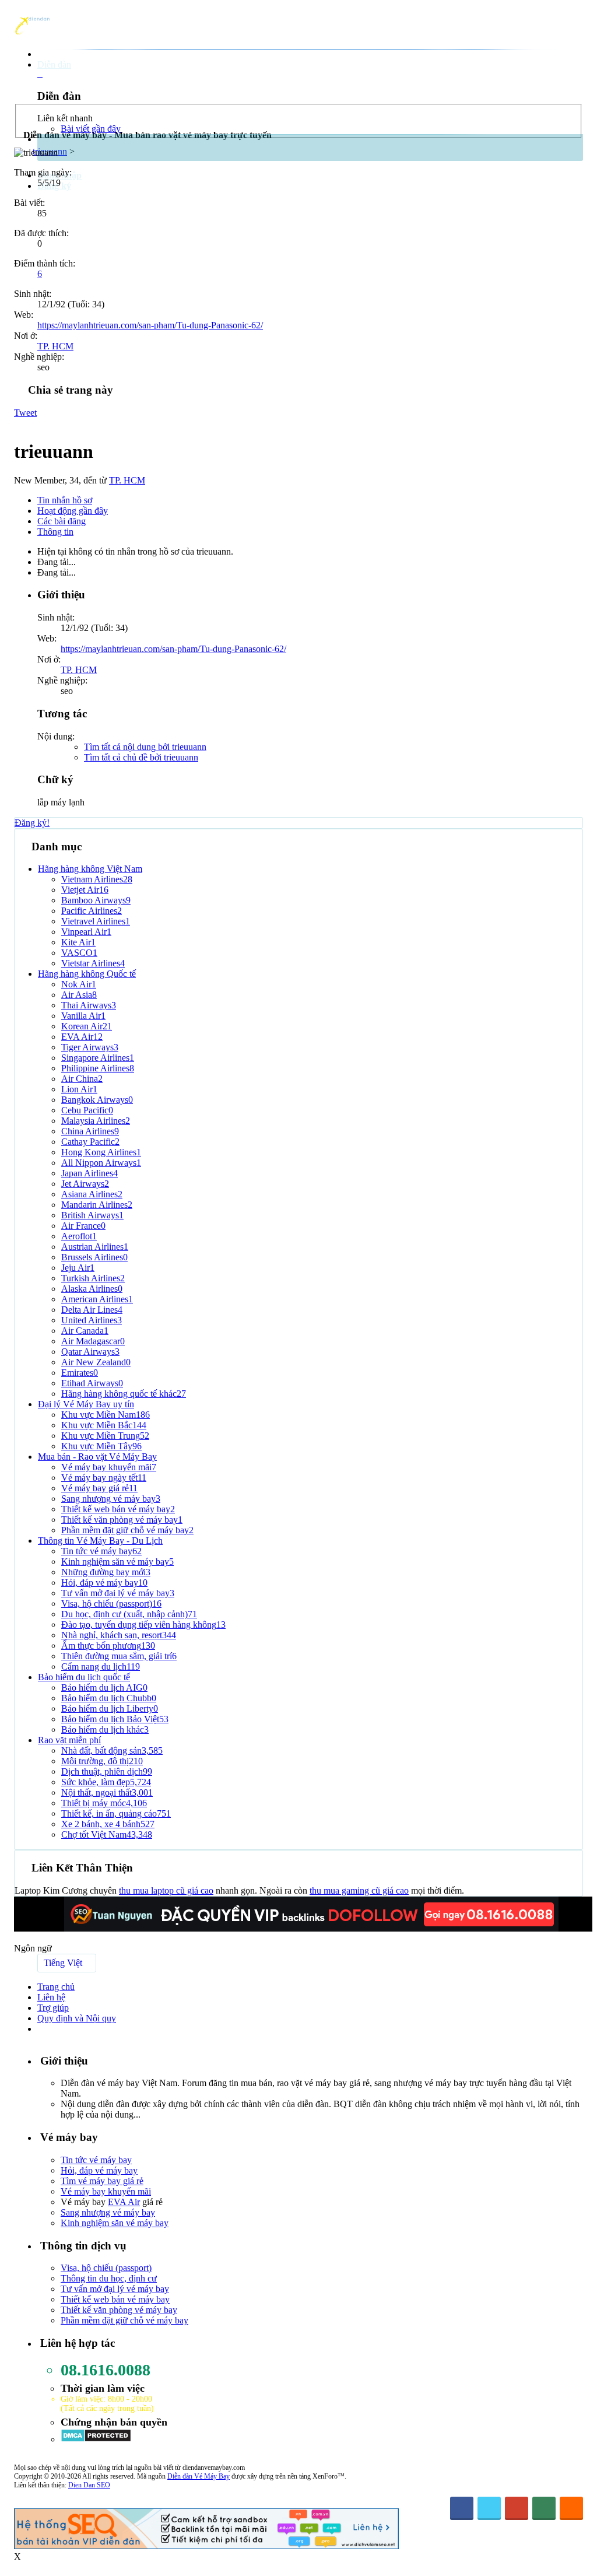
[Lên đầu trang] (577, 2533)
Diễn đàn (54, 64)
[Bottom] (577, 2555)
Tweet (25, 413)
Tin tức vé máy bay (96, 2160)
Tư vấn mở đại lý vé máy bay (115, 2289)
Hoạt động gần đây (73, 511)
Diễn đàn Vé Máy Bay (199, 2476)
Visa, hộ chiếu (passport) (106, 2268)
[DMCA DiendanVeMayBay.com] (96, 2439)
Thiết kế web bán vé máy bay (115, 2299)
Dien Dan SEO (89, 2485)
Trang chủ (56, 1987)
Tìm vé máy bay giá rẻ (102, 2181)
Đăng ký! (32, 823)
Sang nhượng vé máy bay (108, 2212)
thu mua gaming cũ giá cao (359, 1890)
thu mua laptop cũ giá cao (166, 1890)
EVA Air (124, 2202)
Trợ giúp (53, 2008)
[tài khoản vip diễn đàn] (206, 2546)
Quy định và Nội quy (77, 2018)
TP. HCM (55, 346)
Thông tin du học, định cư (109, 2278)
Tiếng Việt (63, 1963)
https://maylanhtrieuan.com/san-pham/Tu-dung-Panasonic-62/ (150, 325)
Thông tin (55, 532)
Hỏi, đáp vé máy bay (99, 2170)
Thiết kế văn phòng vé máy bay (119, 2310)
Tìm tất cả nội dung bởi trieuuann (145, 747)
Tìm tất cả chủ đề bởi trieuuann (141, 757)
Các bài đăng (62, 521)
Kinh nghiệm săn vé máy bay (115, 2223)
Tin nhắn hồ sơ (65, 500)
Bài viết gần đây (91, 129)
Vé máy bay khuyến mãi (106, 2191)
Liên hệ (51, 1997)
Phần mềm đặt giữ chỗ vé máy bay (124, 2320)
